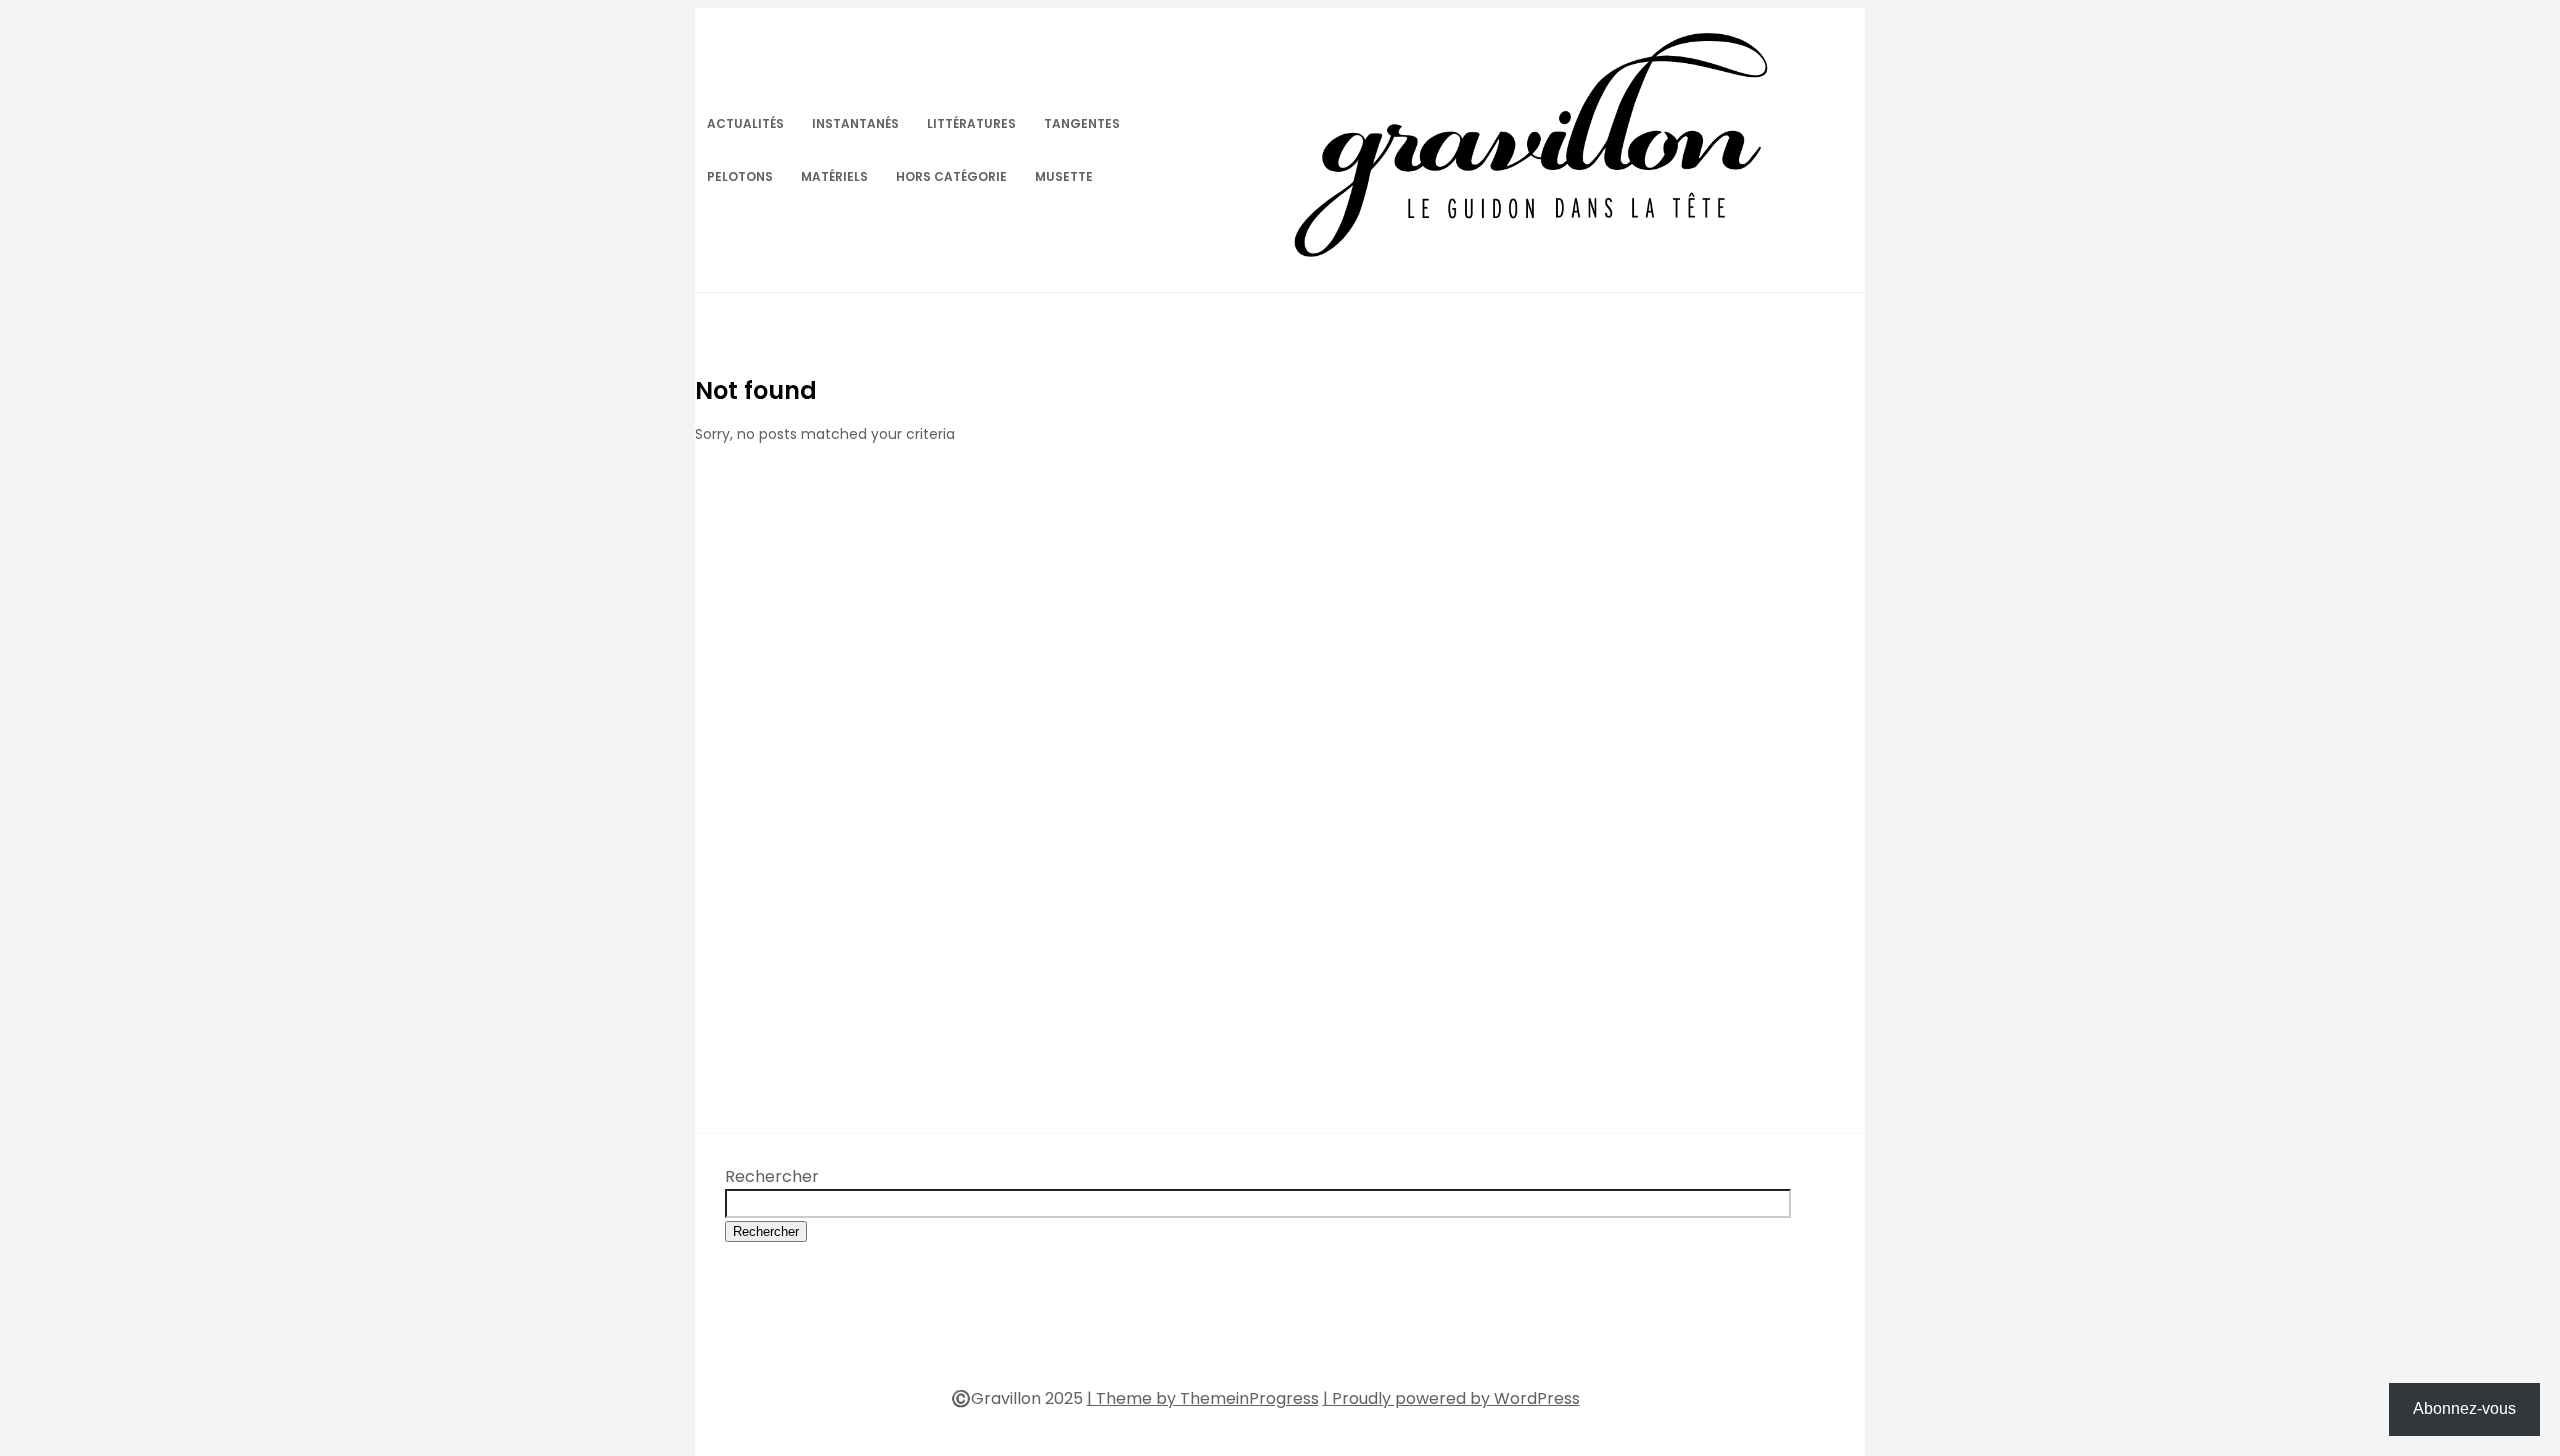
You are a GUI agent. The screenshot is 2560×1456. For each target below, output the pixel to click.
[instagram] (1301, 1336)
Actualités (745, 123)
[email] (1337, 1336)
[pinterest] (1265, 1336)
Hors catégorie (951, 176)
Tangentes (1082, 123)
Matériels (834, 176)
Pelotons (740, 176)
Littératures (971, 123)
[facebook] (1193, 1336)
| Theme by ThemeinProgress (1203, 1398)
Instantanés (855, 123)
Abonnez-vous (2464, 1408)
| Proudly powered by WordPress (1451, 1398)
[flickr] (1229, 1336)
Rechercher (772, 1176)
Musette (1064, 176)
